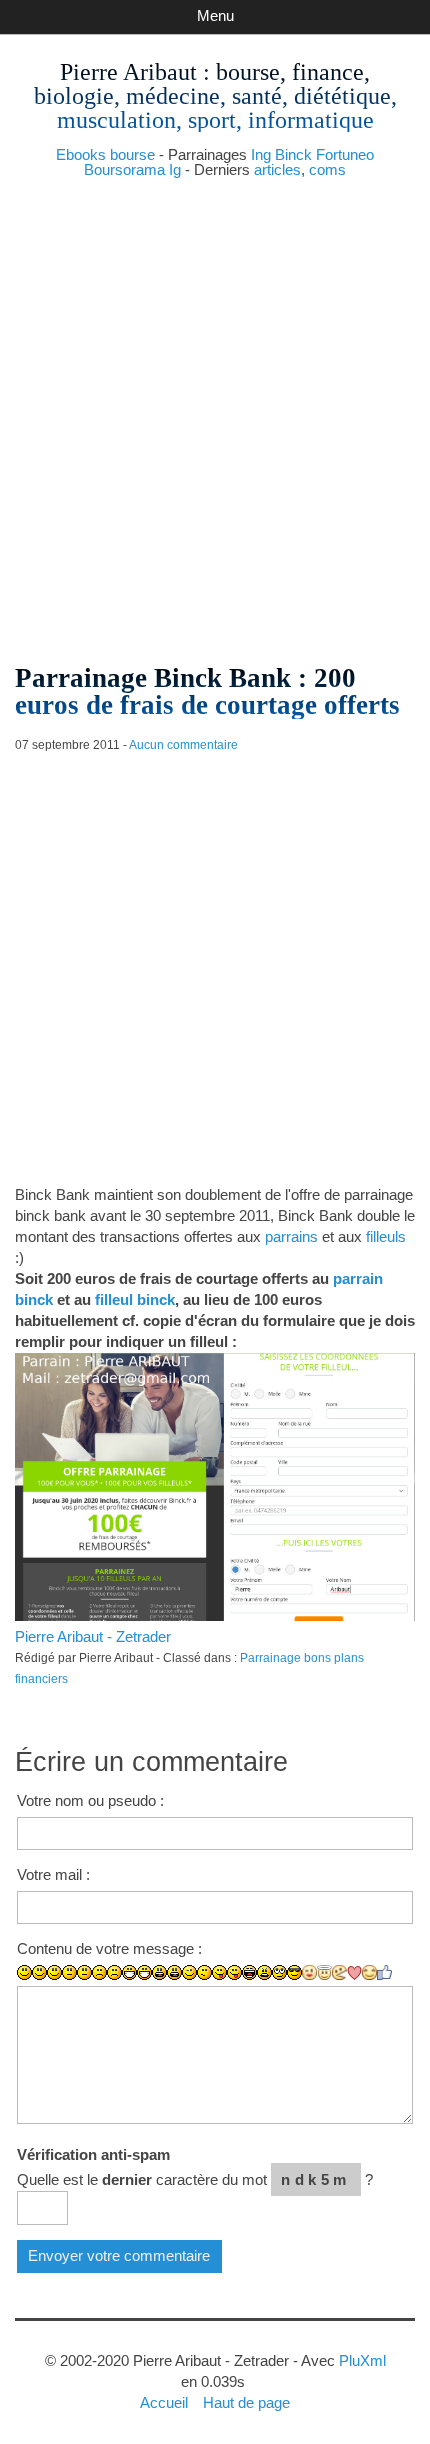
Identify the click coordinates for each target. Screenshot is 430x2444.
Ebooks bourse (105, 154)
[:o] (159, 1972)
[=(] (114, 1972)
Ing (261, 154)
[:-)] (39, 1972)
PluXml (362, 2360)
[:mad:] (264, 1972)
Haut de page (246, 2402)
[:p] (234, 1972)
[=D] (144, 1972)
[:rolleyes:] (279, 1972)
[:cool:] (294, 1972)
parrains (291, 1236)
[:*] (309, 1972)
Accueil (164, 2402)
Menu (215, 15)
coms (327, 169)
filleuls (386, 1236)
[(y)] (384, 1972)
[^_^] (369, 1972)
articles (277, 169)
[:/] (204, 1972)
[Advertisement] (215, 413)
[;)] (189, 1972)
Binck (293, 154)
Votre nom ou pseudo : (90, 1800)
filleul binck (135, 1299)
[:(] (99, 1972)
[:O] (174, 1972)
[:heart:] (354, 1973)
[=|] (84, 1972)
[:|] (69, 1972)
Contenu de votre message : (109, 1948)
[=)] (54, 1972)
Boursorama (124, 169)
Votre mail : (53, 1874)
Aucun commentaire (183, 745)
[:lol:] (249, 1972)
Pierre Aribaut (128, 72)
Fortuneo (345, 154)
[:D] (129, 1972)
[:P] (219, 1972)
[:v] (339, 1972)
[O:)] (324, 1972)
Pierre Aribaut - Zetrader (93, 1636)
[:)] (24, 1972)
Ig (175, 169)
